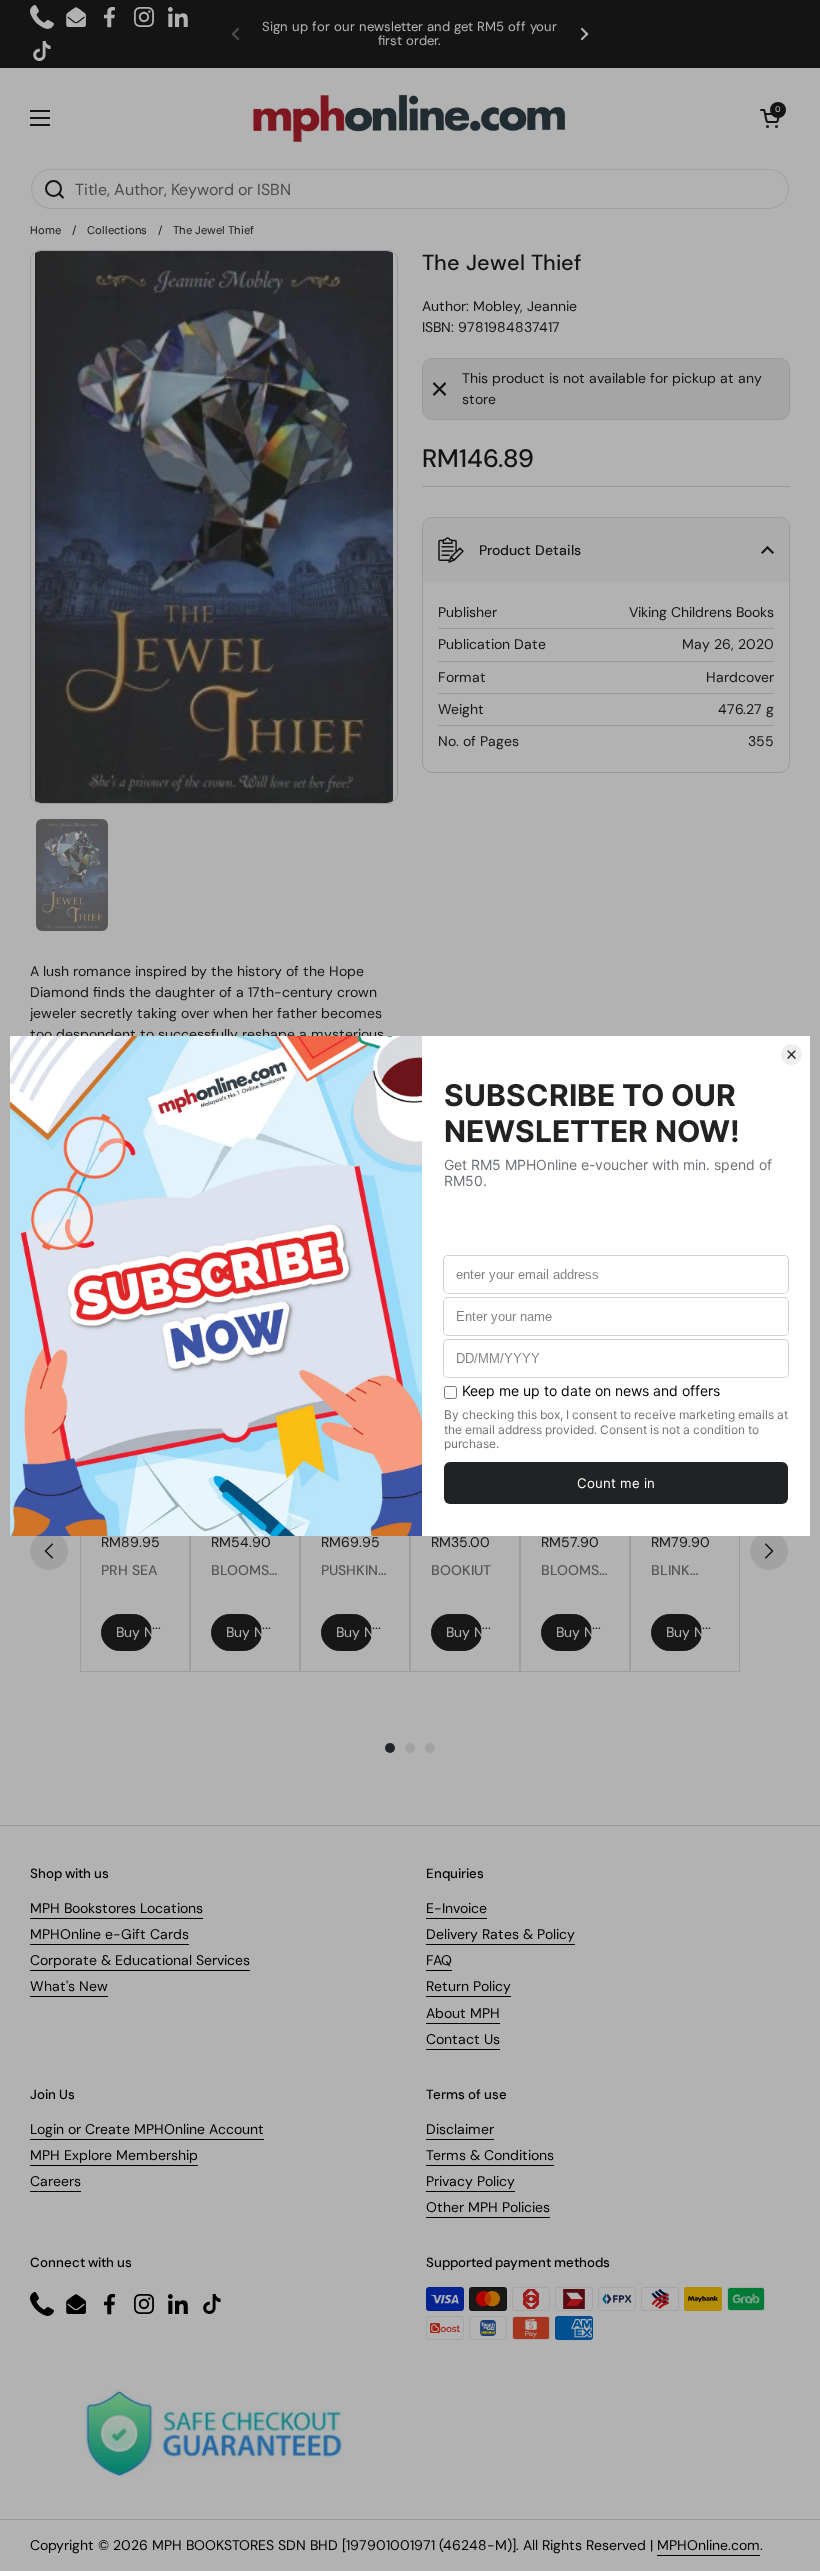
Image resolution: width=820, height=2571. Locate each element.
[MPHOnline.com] (409, 118)
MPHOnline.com (708, 2545)
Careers (55, 2181)
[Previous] (49, 1551)
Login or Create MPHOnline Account (147, 2129)
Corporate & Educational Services (140, 1960)
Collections (117, 230)
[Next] (769, 1551)
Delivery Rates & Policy (500, 1934)
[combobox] (410, 189)
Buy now (134, 1632)
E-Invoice (456, 1908)
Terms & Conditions (490, 2155)
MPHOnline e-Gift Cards (109, 1934)
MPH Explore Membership (114, 2155)
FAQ (439, 1960)
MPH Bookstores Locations (116, 1908)
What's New (69, 1986)
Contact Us (463, 2039)
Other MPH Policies (488, 2207)
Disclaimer (460, 2129)
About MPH (463, 2013)
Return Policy (468, 1986)
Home (45, 230)
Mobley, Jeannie (525, 306)
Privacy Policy (470, 2181)
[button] (770, 118)
